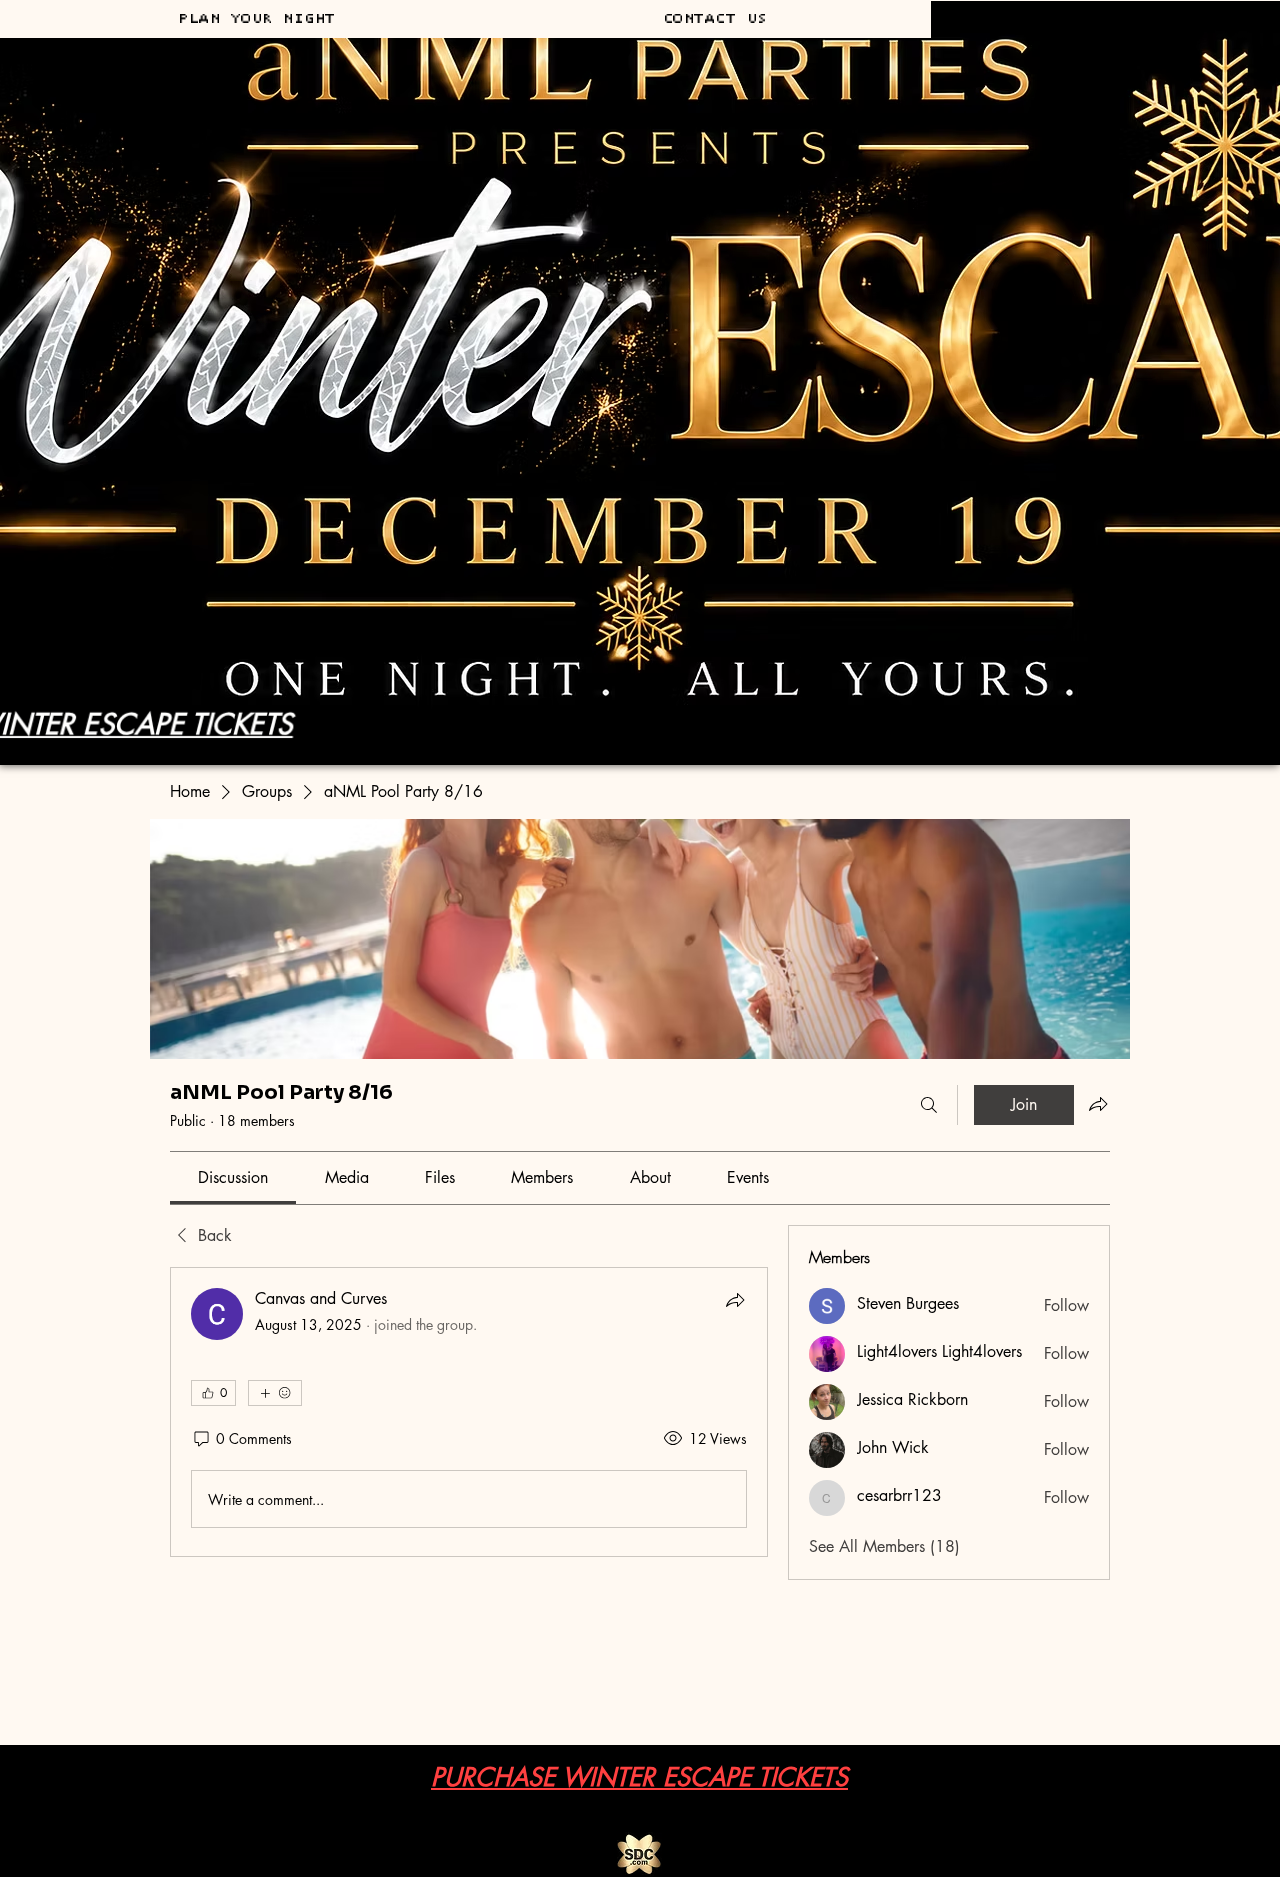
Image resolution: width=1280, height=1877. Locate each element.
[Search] (929, 1105)
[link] (233, 1177)
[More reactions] (275, 1393)
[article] (469, 1412)
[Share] (735, 1300)
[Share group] (1098, 1104)
